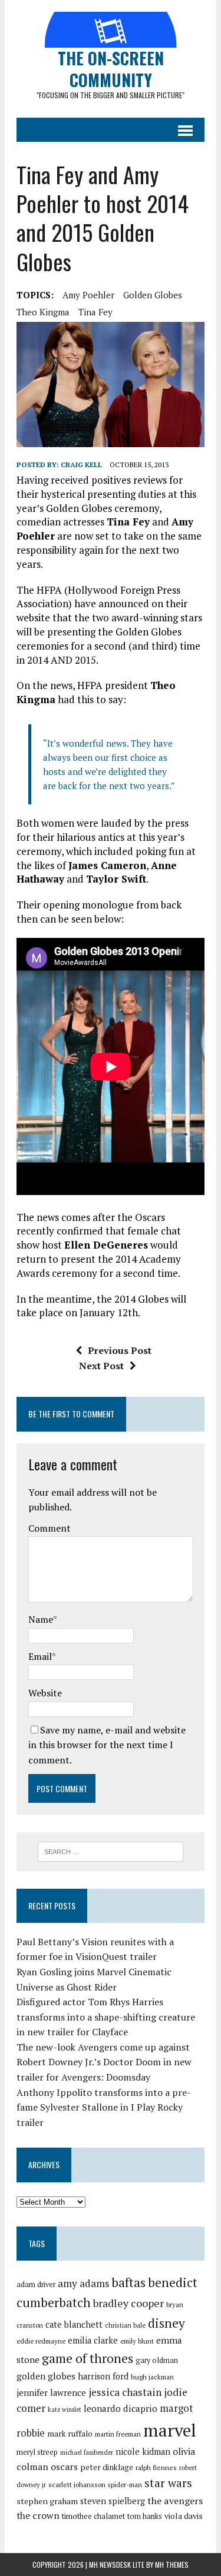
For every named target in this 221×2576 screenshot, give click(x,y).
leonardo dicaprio (121, 2408)
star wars (168, 2483)
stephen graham (47, 2501)
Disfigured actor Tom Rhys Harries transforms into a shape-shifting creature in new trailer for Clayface (106, 2017)
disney (166, 2323)
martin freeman (118, 2434)
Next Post (101, 1366)
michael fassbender (87, 2452)
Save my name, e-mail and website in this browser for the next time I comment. (107, 1745)
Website (45, 1693)
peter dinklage (107, 2467)
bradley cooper (128, 2303)
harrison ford (103, 2376)
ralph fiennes (156, 2467)
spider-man (125, 2485)
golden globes (153, 295)
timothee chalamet (93, 2516)
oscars (64, 2467)
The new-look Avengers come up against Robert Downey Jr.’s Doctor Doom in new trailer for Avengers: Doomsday (104, 2062)
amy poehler (88, 295)
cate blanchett (74, 2324)
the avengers (175, 2501)
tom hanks (145, 2516)
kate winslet (65, 2409)
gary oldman (157, 2360)
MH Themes (172, 2565)
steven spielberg (113, 2501)
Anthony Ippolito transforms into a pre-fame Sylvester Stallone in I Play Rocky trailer (104, 2107)
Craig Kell (81, 465)
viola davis (184, 2516)
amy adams (83, 2283)
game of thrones (88, 2358)
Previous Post (120, 1350)
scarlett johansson (77, 2485)
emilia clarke (93, 2340)
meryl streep (37, 2452)
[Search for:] (111, 1851)
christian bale (125, 2325)
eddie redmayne (41, 2341)
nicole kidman (143, 2452)
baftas (128, 2282)
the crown (38, 2515)
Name (41, 1619)
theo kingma (43, 312)
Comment (50, 1528)
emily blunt (137, 2341)
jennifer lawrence (51, 2393)
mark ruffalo (70, 2434)
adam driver (36, 2284)
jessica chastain (125, 2392)
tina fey (95, 312)
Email (40, 1656)
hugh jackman (152, 2377)
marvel (170, 2430)
